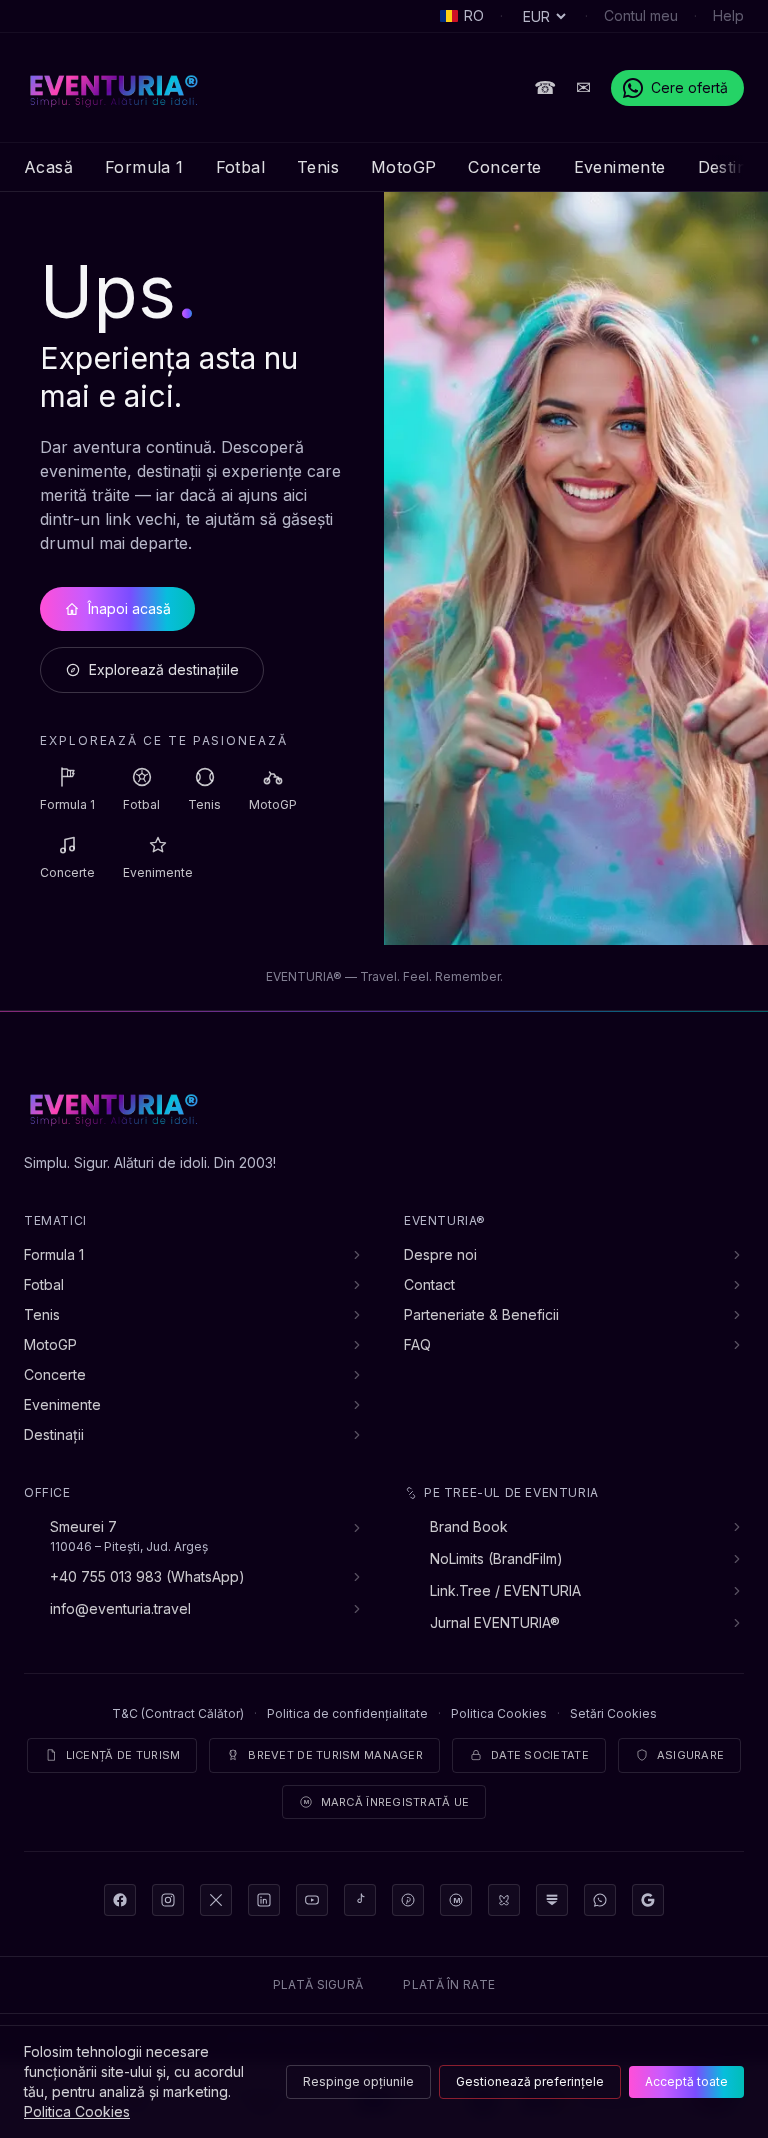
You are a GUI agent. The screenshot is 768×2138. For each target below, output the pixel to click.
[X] (216, 1900)
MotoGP (403, 167)
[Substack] (552, 1900)
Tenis (318, 167)
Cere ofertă (689, 87)
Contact (429, 1284)
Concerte (504, 167)
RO (474, 15)
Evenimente (620, 167)
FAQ (417, 1344)
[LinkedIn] (264, 1900)
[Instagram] (168, 1900)
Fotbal (240, 167)
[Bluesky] (504, 1900)
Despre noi (440, 1254)
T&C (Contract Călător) (178, 1713)
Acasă (48, 167)
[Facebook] (120, 1900)
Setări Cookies (613, 1713)
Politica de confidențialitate (347, 1713)
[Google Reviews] (648, 1900)
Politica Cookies (499, 1713)
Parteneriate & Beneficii (481, 1314)
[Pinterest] (408, 1900)
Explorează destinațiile (164, 669)
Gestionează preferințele (530, 2081)
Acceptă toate (686, 2081)
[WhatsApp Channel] (600, 1900)
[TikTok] (360, 1900)
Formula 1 (144, 167)
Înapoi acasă (129, 608)
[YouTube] (312, 1900)
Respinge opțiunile (358, 2081)
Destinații (54, 1434)
